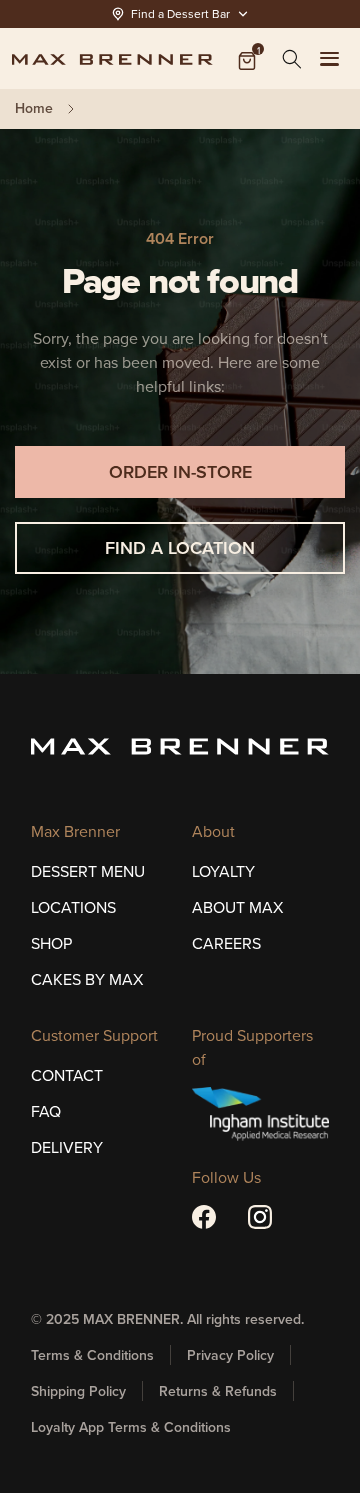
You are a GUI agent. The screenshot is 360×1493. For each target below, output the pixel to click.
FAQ (46, 1111)
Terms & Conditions (92, 1355)
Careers (226, 943)
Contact (67, 1075)
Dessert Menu (88, 871)
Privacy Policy (230, 1355)
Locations (73, 907)
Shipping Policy (78, 1391)
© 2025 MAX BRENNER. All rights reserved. (167, 1319)
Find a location (180, 547)
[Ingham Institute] (260, 1114)
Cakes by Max (87, 979)
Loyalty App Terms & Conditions (131, 1427)
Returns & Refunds (218, 1391)
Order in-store (180, 471)
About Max (237, 907)
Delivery (67, 1147)
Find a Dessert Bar (180, 13)
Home (34, 109)
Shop (51, 943)
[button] (292, 59)
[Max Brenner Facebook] (204, 1217)
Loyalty (223, 871)
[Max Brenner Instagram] (260, 1217)
